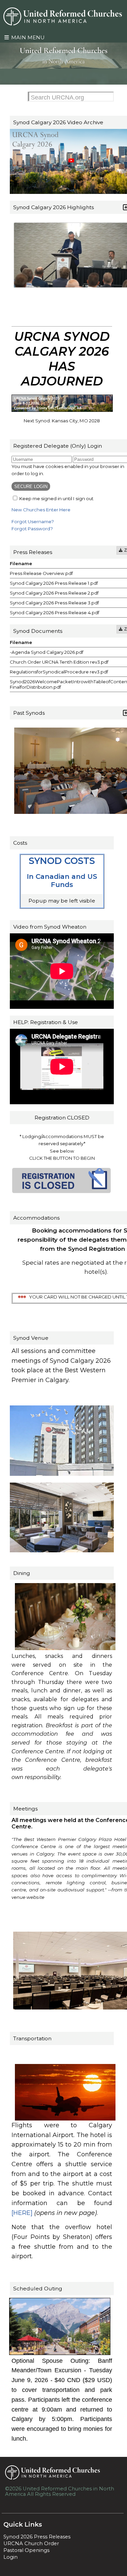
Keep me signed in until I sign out (56, 498)
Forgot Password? (32, 529)
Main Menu (27, 37)
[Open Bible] (63, 66)
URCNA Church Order (31, 2544)
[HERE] (22, 2213)
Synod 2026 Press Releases (37, 2537)
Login (10, 2557)
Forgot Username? (33, 521)
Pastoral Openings (26, 2550)
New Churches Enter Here (41, 510)
